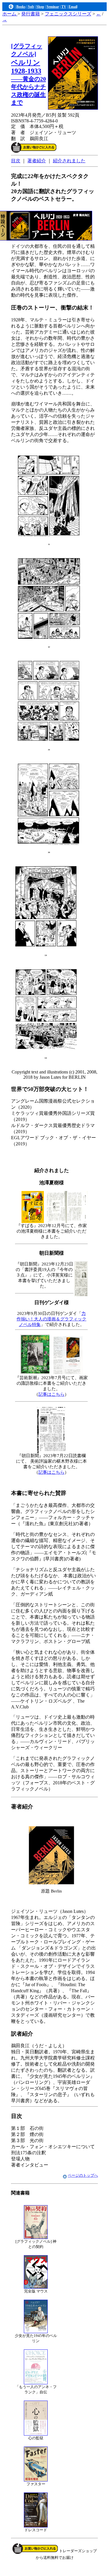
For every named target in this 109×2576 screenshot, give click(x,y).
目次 (16, 161)
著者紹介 (37, 161)
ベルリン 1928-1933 (28, 74)
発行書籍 (31, 14)
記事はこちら (51, 1394)
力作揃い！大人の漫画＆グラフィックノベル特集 (51, 1319)
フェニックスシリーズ (68, 14)
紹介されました (69, 161)
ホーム (10, 14)
